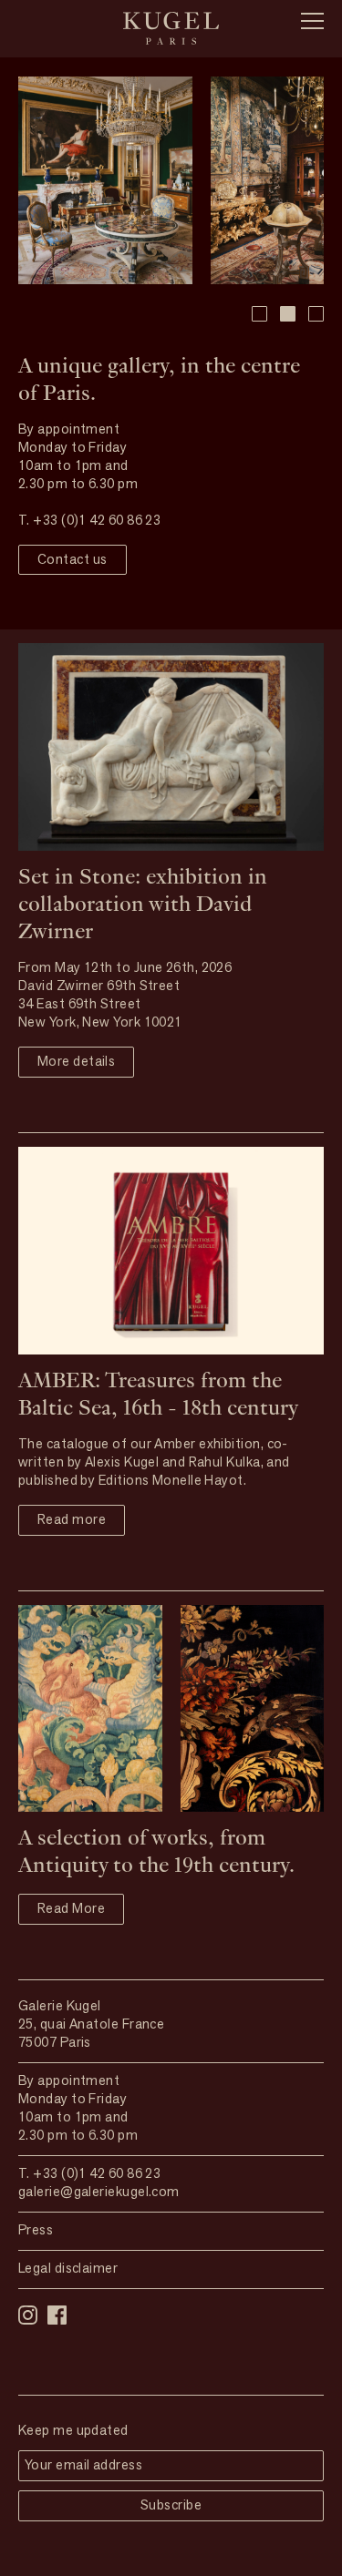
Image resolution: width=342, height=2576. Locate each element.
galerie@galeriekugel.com (99, 2193)
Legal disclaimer (68, 2269)
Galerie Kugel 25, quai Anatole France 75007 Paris (91, 2025)
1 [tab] (259, 314)
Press (36, 2231)
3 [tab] (316, 314)
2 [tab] (288, 314)
